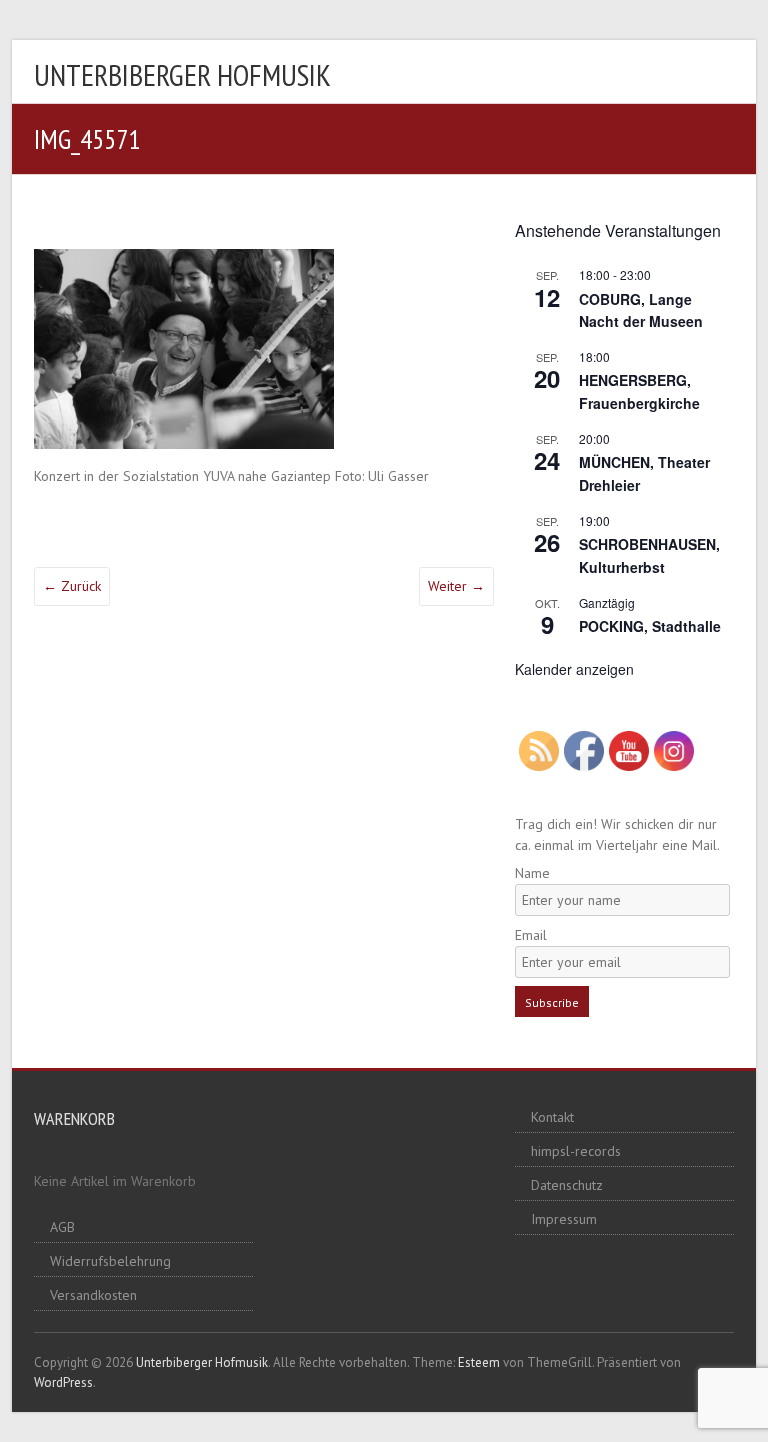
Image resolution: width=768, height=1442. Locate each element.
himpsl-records (576, 1151)
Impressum (564, 1219)
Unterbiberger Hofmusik (182, 74)
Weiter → (456, 586)
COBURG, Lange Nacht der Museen (641, 310)
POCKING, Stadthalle (650, 626)
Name (532, 873)
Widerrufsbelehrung (110, 1261)
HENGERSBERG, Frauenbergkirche (639, 391)
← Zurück (72, 586)
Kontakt (552, 1117)
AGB (62, 1227)
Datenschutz (567, 1185)
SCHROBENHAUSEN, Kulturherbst (649, 555)
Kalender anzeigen (574, 669)
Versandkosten (93, 1295)
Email (531, 935)
